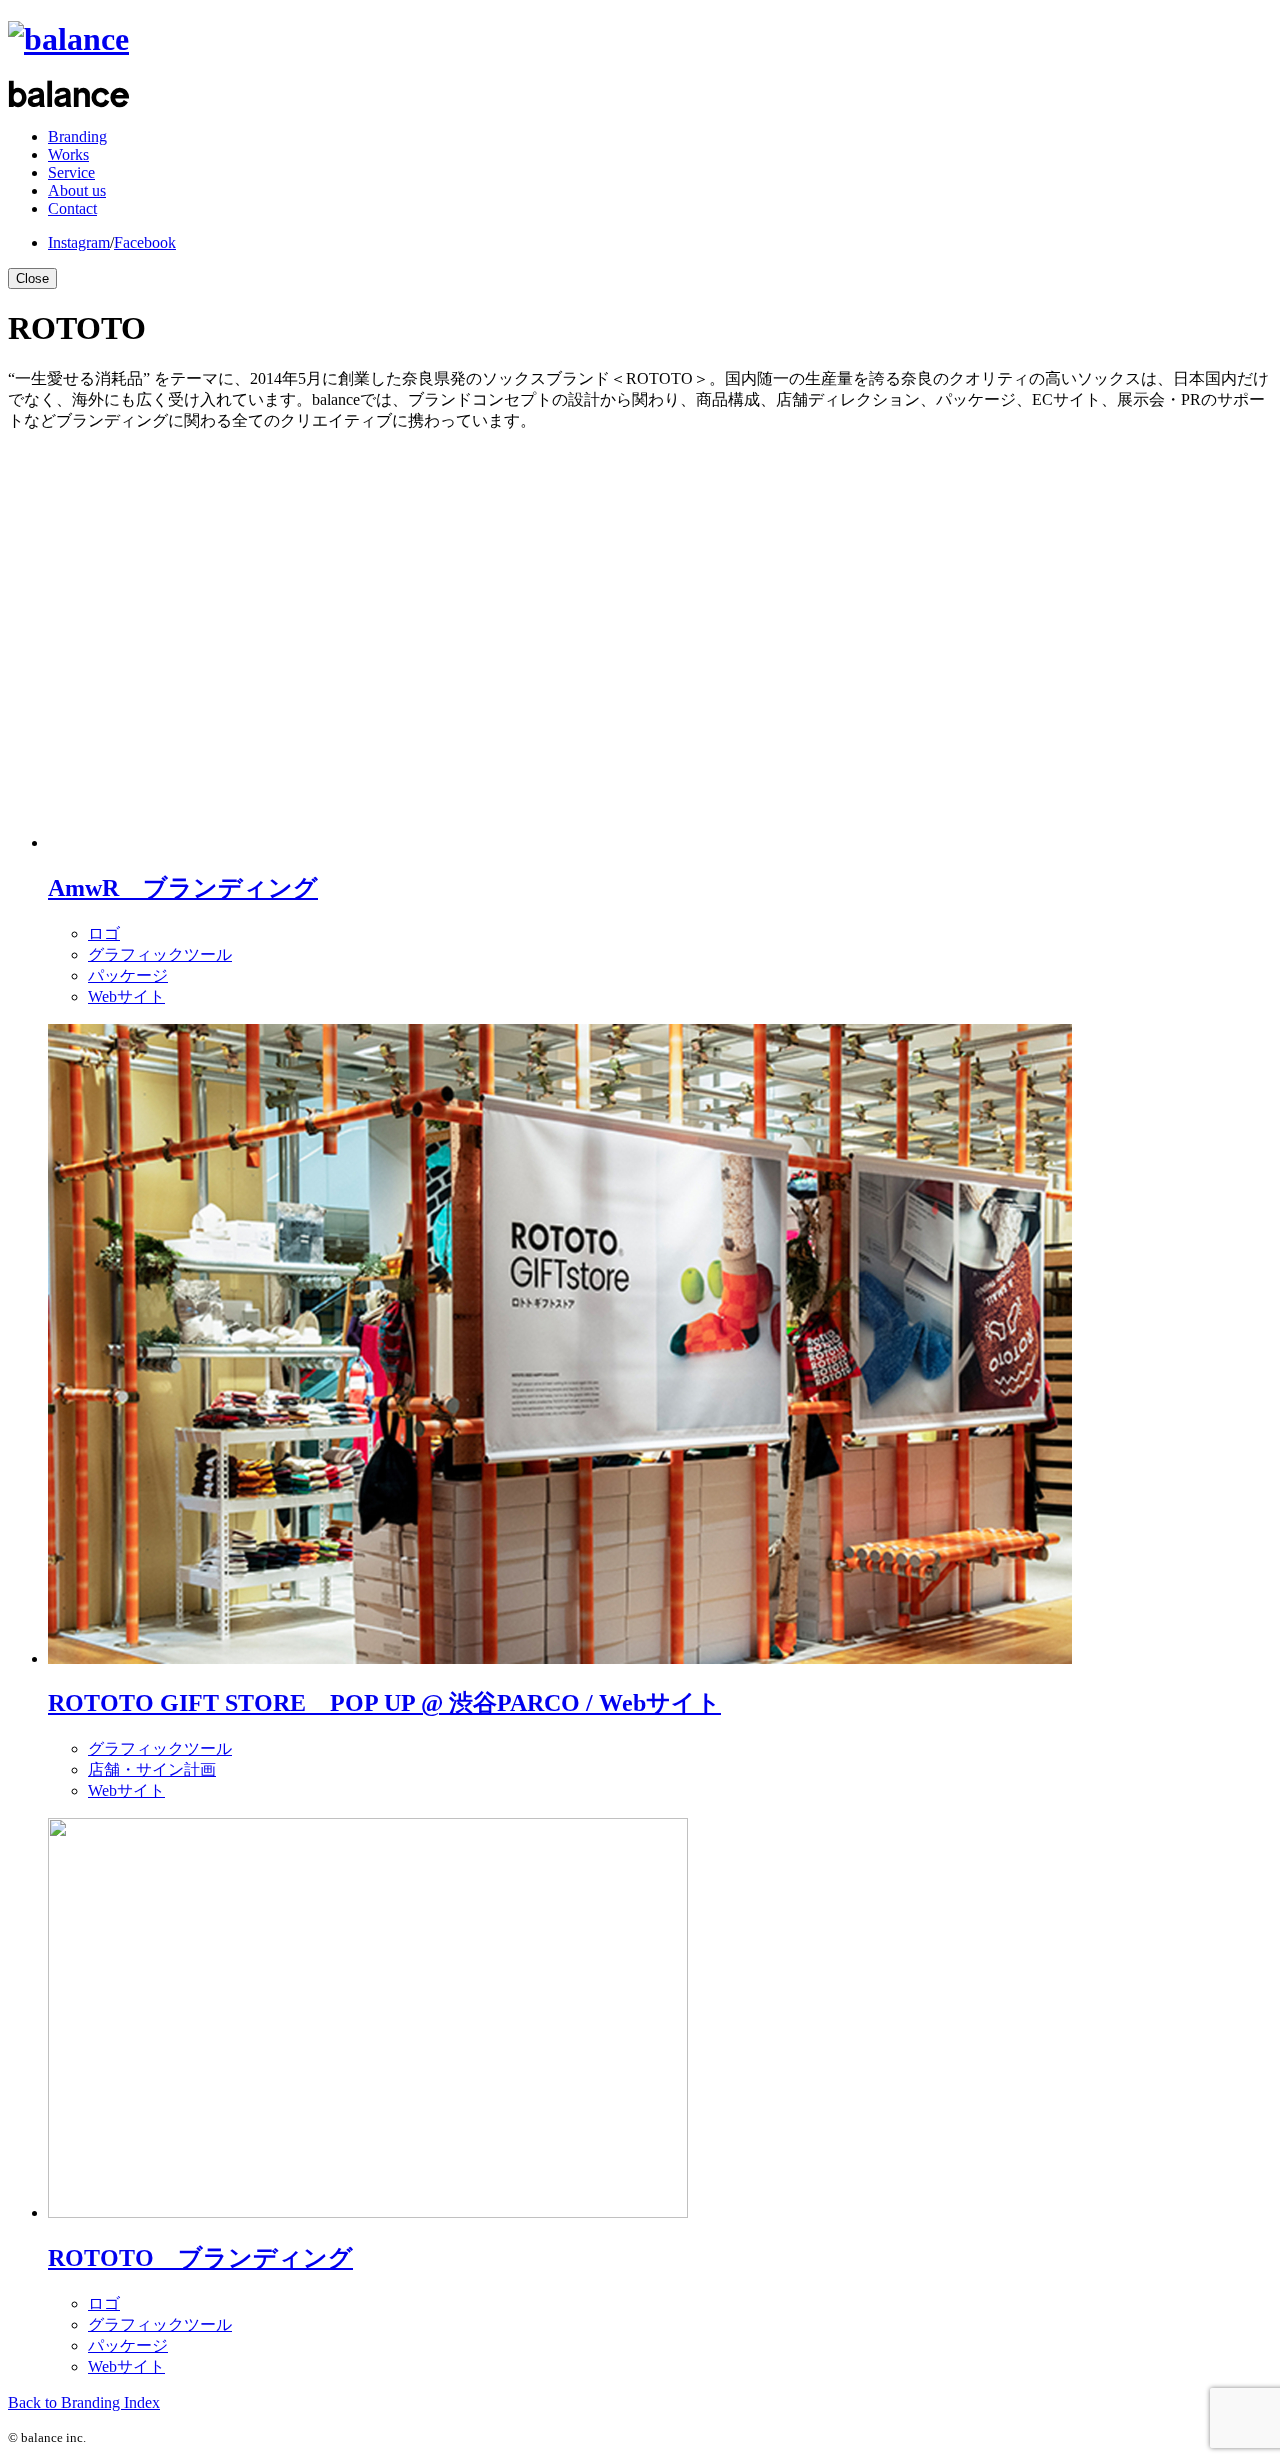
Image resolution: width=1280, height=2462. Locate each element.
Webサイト (126, 996)
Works (68, 154)
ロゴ (104, 933)
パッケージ (128, 975)
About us (77, 190)
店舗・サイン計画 (152, 1769)
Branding (77, 136)
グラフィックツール (160, 954)
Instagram (79, 242)
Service (71, 172)
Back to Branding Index (84, 2402)
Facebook (145, 242)
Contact (72, 208)
